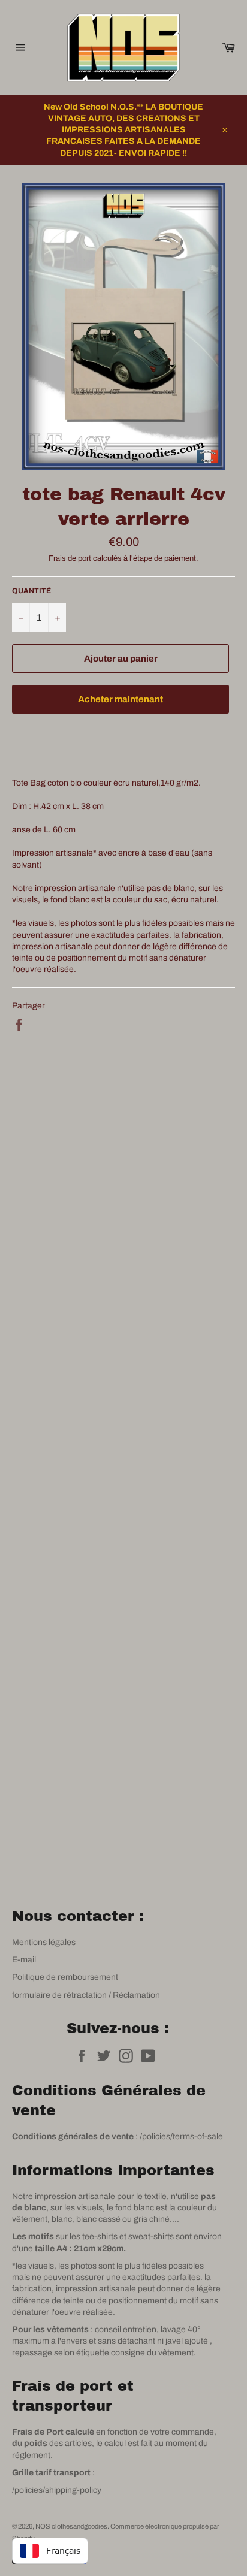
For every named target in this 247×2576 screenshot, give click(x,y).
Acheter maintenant (121, 699)
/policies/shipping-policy (57, 2490)
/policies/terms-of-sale (181, 2136)
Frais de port (70, 558)
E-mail (24, 1960)
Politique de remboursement (65, 1977)
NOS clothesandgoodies (71, 2526)
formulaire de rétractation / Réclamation (86, 1995)
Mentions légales (44, 1942)
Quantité (31, 591)
